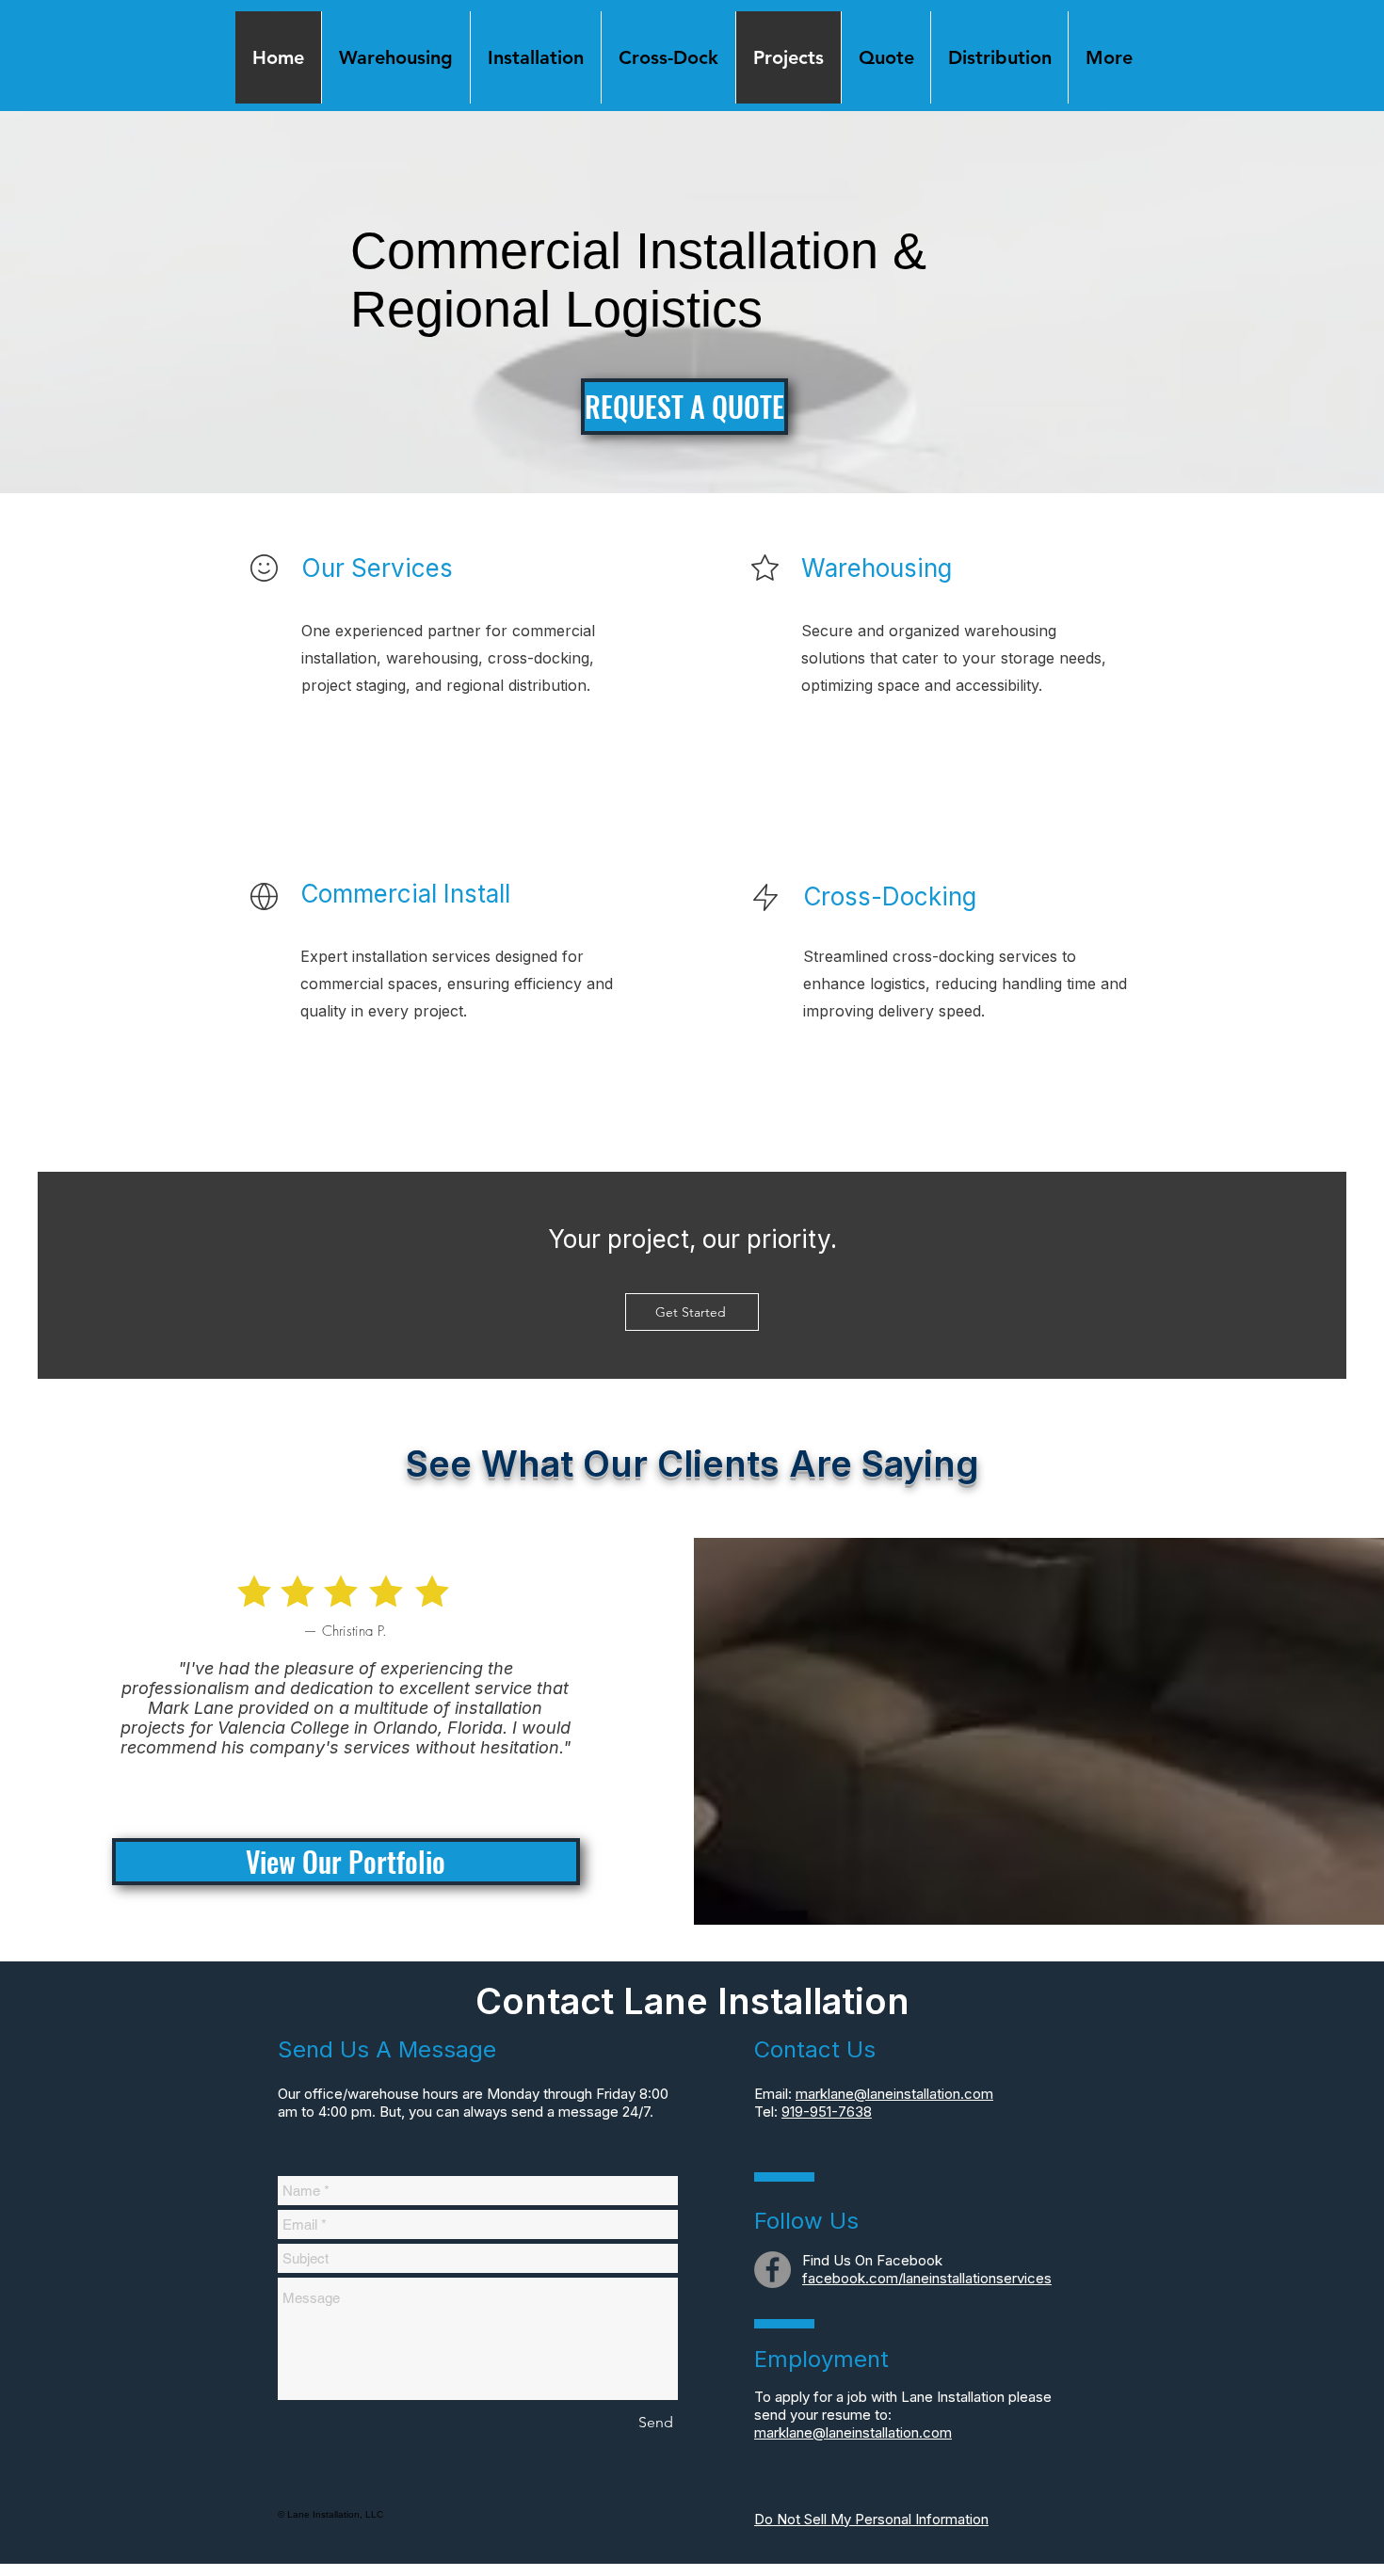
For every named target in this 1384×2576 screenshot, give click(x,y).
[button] (1108, 57)
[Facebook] (772, 2270)
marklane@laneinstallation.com (894, 2094)
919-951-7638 (827, 2112)
